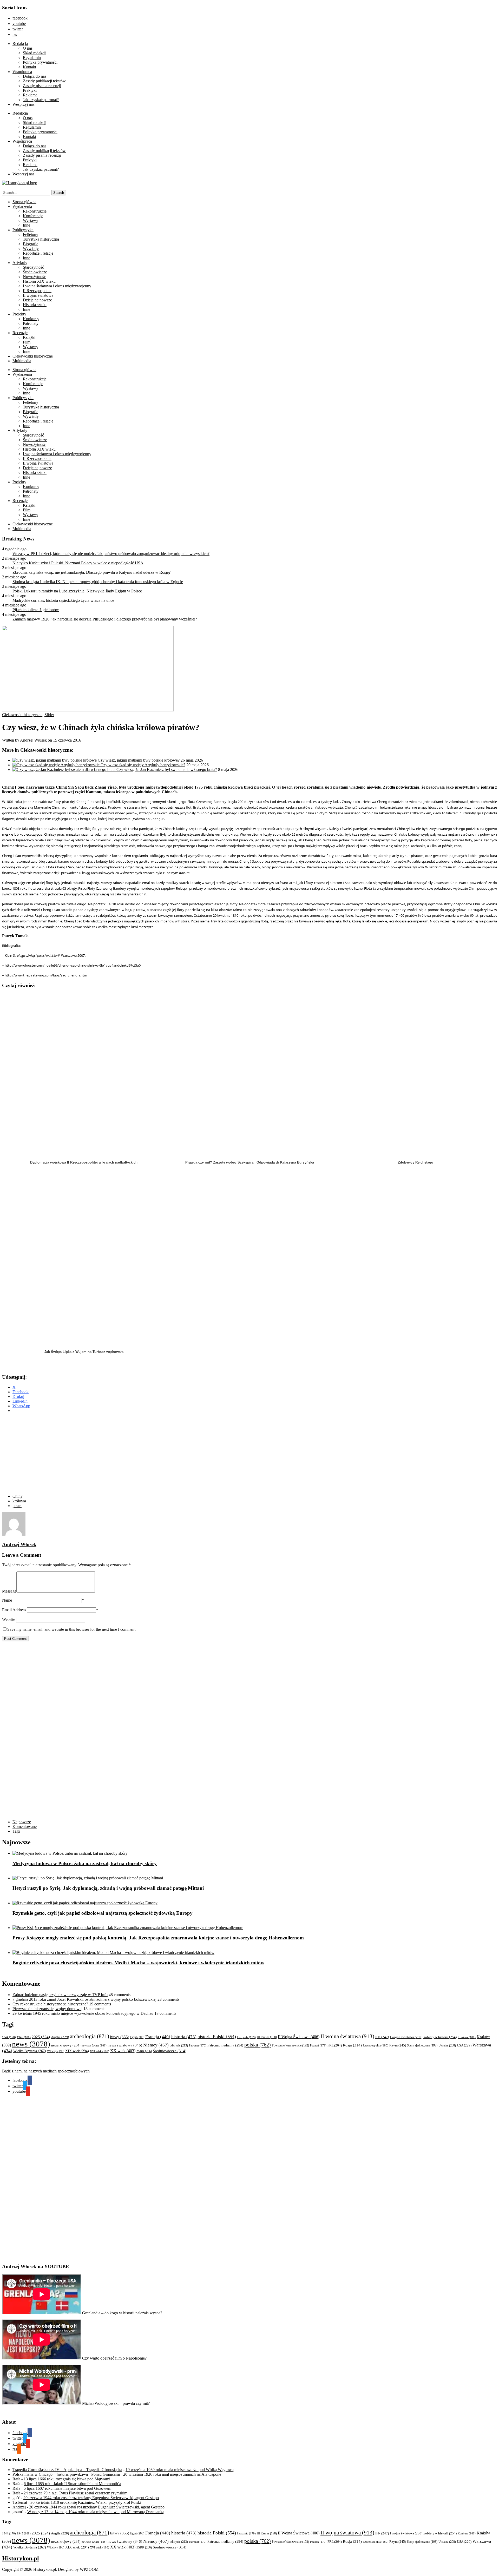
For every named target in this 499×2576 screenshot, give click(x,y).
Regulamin (32, 58)
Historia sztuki (35, 305)
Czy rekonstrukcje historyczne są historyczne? (50, 2004)
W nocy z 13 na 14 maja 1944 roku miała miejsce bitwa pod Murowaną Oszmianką (96, 2512)
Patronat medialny (225, 2045)
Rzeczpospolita (376, 2045)
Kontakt (29, 67)
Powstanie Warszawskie (290, 2045)
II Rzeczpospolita (37, 291)
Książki (29, 337)
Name (7, 1600)
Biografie (31, 244)
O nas (28, 48)
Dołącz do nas (35, 76)
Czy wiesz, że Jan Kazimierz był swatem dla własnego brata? (167, 770)
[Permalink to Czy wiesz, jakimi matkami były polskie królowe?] (55, 760)
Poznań (318, 2045)
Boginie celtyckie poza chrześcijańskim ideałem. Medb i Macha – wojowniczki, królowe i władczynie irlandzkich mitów (138, 1963)
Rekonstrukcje (35, 211)
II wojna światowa (38, 295)
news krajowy (66, 2045)
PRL (335, 2045)
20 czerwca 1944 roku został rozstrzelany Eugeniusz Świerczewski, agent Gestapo (91, 2498)
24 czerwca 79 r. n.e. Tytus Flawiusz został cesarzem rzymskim (75, 2493)
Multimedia (22, 361)
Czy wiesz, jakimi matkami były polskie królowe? (139, 760)
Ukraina (447, 2045)
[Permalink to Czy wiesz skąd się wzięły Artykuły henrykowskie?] (57, 765)
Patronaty (31, 323)
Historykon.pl (21, 2558)
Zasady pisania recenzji (42, 86)
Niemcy (156, 2045)
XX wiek (123, 2051)
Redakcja (20, 44)
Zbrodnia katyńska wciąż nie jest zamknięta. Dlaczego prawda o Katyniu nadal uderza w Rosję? (91, 572)
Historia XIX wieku (39, 281)
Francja (158, 2037)
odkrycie (179, 2045)
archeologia (90, 2036)
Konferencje (33, 216)
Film (27, 342)
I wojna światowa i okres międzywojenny (57, 286)
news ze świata (94, 2045)
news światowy (125, 2045)
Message (9, 1591)
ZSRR (144, 2051)
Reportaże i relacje (38, 253)
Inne (27, 225)
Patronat (198, 2046)
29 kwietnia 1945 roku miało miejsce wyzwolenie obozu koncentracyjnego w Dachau (83, 2013)
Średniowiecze (35, 272)
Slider (49, 715)
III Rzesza (267, 2037)
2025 (41, 2037)
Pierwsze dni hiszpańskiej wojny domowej (47, 2009)
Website (9, 1619)
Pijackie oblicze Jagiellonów (36, 610)
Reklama (30, 95)
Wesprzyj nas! (24, 104)
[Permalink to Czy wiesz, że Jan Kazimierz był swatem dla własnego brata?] (64, 770)
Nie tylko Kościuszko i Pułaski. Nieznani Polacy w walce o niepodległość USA (78, 563)
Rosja (352, 2045)
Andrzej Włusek (33, 740)
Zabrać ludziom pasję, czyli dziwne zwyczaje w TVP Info (60, 1995)
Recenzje (20, 333)
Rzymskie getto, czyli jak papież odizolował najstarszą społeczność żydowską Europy (103, 1913)
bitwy (120, 2037)
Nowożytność (34, 277)
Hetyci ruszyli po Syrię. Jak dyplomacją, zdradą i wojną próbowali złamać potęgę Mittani (108, 1888)
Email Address (14, 1610)
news (31, 2044)
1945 (24, 2037)
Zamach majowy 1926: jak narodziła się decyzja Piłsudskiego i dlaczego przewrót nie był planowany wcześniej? (105, 619)
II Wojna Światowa (299, 2037)
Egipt (137, 2037)
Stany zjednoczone (422, 2046)
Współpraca (22, 72)
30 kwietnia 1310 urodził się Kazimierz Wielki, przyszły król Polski (86, 2502)
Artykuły (20, 263)
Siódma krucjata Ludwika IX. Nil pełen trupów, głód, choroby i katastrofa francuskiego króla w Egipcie (98, 582)
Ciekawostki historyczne (33, 356)
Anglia (60, 2037)
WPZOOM (89, 2569)
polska (258, 2045)
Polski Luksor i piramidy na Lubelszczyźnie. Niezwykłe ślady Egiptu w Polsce (77, 591)
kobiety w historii (440, 2037)
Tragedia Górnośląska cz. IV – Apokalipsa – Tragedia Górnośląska (67, 2470)
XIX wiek (77, 2051)
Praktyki (30, 90)
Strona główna (24, 202)
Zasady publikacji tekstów (44, 81)
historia (184, 2037)
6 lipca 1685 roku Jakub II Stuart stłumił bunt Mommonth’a (72, 2484)
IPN (382, 2037)
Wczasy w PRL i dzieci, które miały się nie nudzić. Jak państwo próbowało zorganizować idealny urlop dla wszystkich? (111, 554)
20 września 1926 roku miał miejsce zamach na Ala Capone (172, 2474)
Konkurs (467, 2037)
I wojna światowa (406, 2037)
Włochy (56, 2051)
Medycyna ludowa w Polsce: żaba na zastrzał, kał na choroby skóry (85, 1863)
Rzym (398, 2045)
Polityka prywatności (40, 62)
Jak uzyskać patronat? (41, 100)
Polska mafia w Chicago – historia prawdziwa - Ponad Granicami (66, 2474)
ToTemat (20, 2502)
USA (464, 2045)
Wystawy (31, 220)
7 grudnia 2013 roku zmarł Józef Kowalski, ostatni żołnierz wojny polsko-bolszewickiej (84, 1999)
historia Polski (217, 2037)
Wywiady (31, 249)
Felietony (31, 235)
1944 (9, 2037)
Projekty (19, 314)
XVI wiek (100, 2051)
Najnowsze (22, 1822)
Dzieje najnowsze (37, 300)
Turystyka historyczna (41, 239)
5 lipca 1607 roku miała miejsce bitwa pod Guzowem (67, 2488)
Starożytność (33, 267)
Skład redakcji (35, 53)
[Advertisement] (101, 1454)
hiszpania (246, 2037)
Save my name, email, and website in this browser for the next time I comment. (72, 1629)
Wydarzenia (22, 206)
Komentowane (25, 1827)
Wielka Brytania (30, 2051)
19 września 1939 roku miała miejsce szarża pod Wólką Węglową (180, 2470)
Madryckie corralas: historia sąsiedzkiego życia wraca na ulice (63, 600)
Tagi (16, 1831)
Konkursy (31, 319)
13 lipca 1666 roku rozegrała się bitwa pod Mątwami (67, 2479)
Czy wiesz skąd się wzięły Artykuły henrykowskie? (143, 765)
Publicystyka (23, 230)
